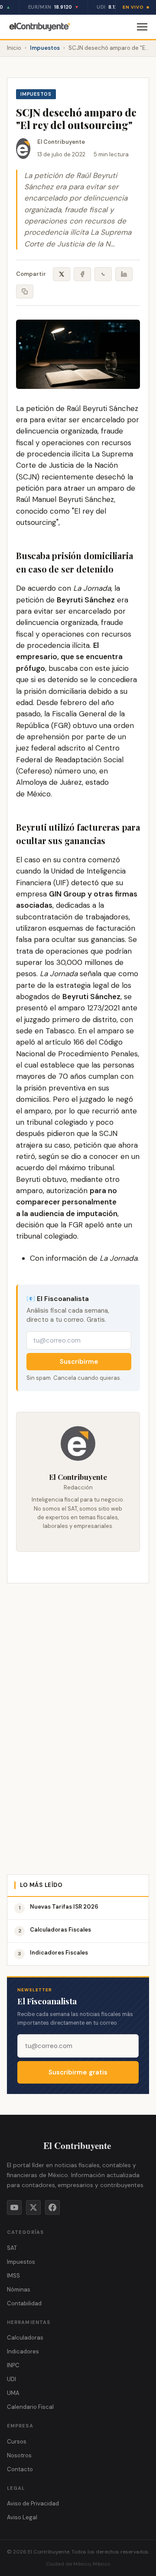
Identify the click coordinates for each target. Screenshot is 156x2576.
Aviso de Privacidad (33, 2503)
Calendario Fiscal (30, 2407)
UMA (13, 2393)
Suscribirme (79, 1362)
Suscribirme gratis (78, 2072)
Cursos (17, 2442)
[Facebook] (52, 2207)
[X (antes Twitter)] (33, 2207)
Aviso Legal (22, 2517)
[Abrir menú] (142, 27)
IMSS (13, 2276)
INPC (13, 2365)
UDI (11, 2379)
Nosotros (19, 2455)
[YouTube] (14, 2207)
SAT (12, 2248)
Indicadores (23, 2351)
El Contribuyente (61, 142)
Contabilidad (24, 2303)
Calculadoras (25, 2338)
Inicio (14, 48)
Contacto (20, 2469)
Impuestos (45, 48)
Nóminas (19, 2290)
